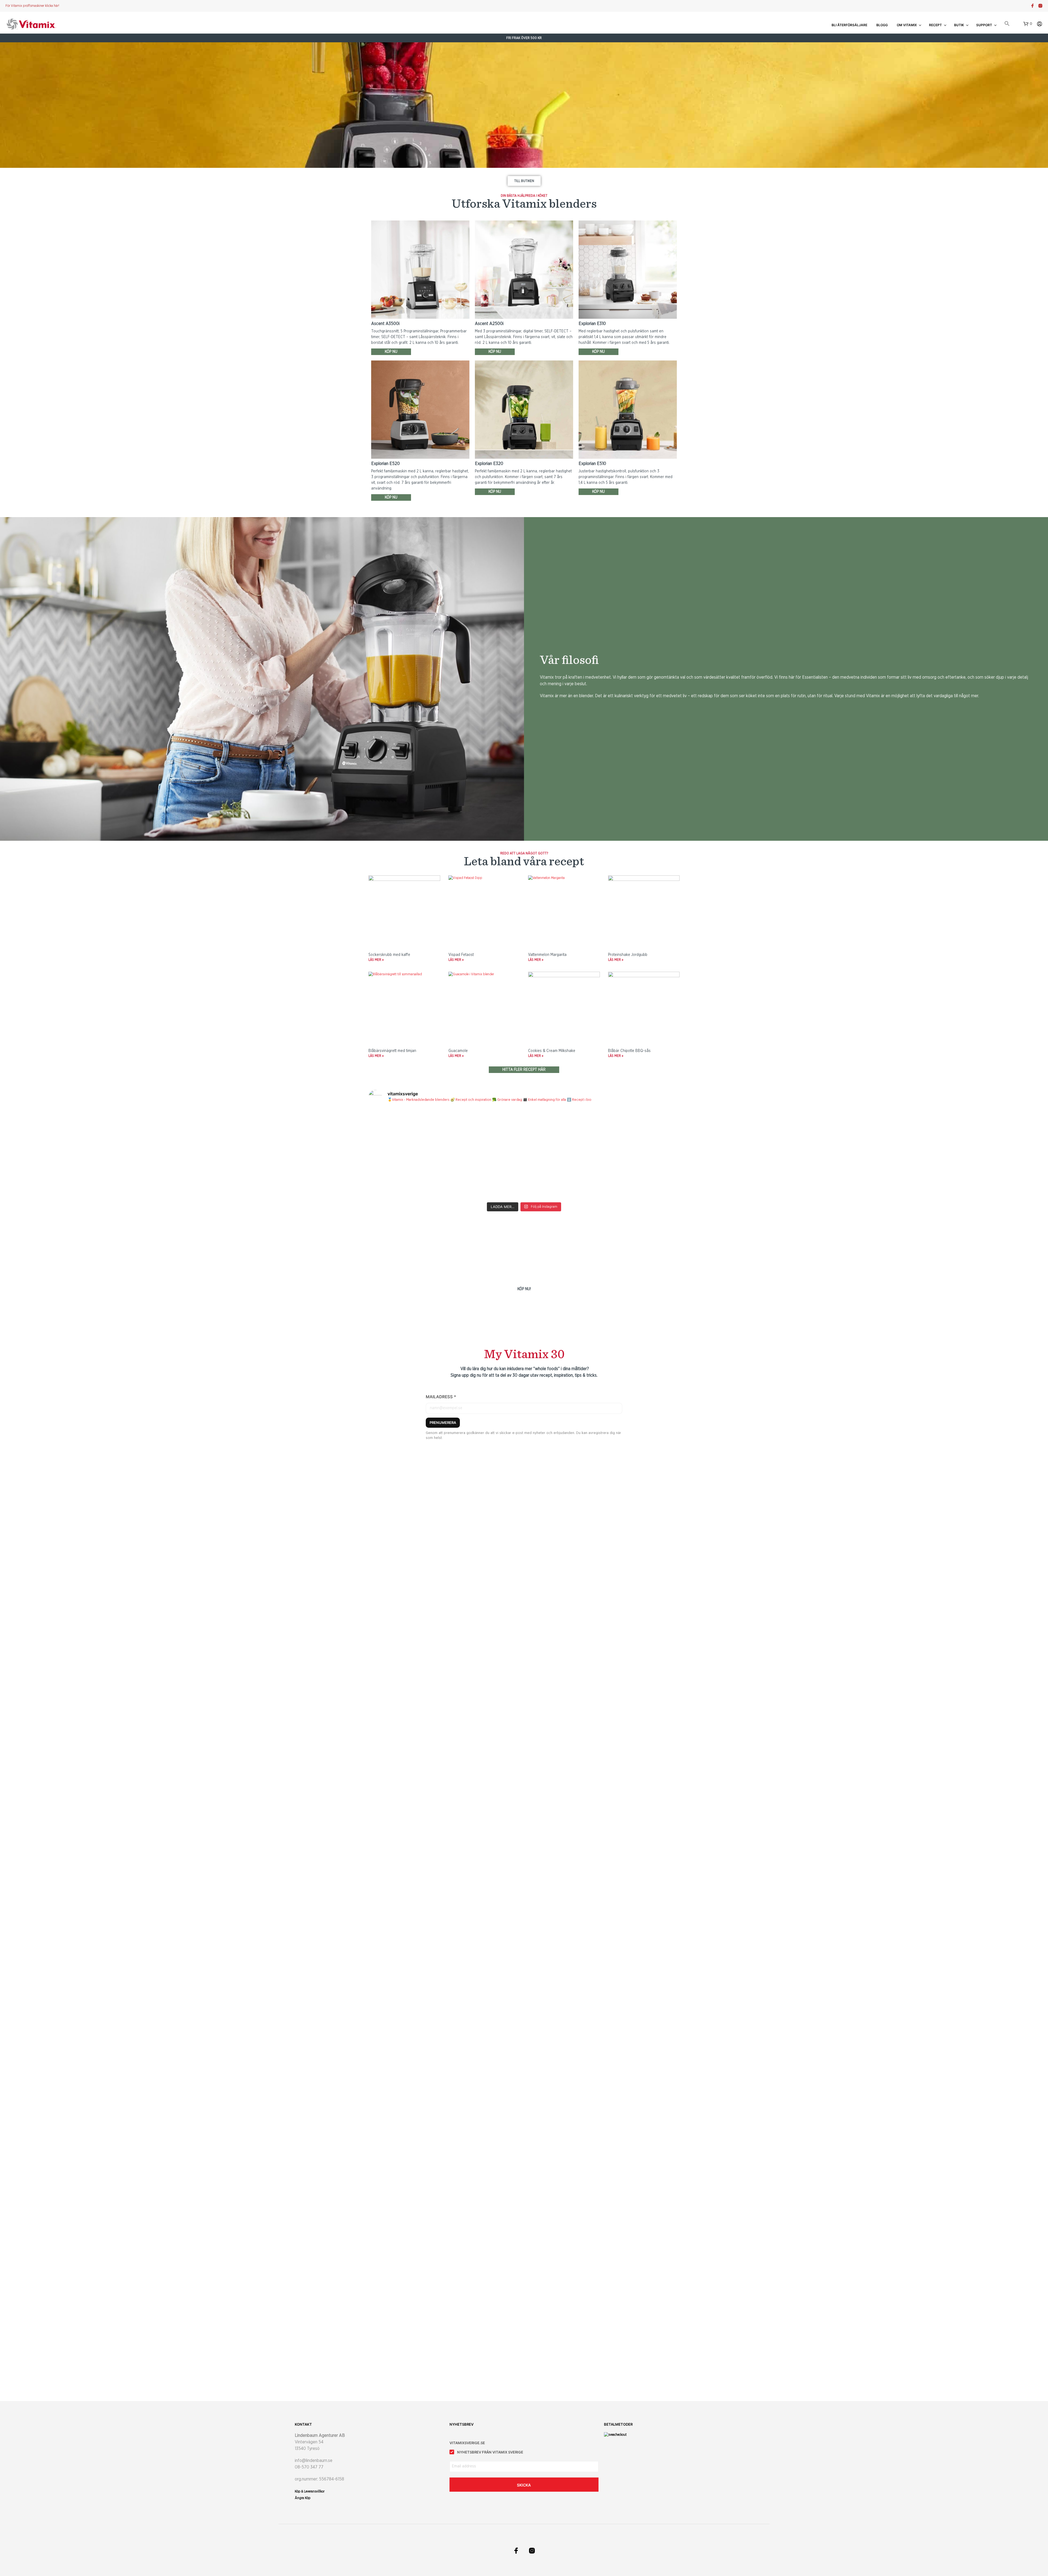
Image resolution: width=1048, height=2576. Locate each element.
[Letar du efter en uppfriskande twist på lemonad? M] (642, 1176)
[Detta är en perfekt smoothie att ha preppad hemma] (485, 1131)
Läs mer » (376, 960)
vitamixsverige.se (467, 2443)
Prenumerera (443, 1423)
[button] (1007, 24)
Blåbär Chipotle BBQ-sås (629, 1051)
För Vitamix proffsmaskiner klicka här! (32, 6)
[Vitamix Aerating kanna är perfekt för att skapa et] (406, 1131)
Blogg (882, 25)
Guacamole (458, 1051)
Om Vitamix (907, 25)
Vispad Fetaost (461, 955)
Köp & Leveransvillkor (310, 2491)
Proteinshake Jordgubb (628, 955)
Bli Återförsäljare (849, 25)
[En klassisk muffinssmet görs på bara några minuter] (642, 1131)
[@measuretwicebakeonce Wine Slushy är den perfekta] (406, 1176)
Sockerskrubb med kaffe (389, 955)
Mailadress (441, 1397)
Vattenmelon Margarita (547, 955)
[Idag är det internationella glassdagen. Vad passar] (563, 1176)
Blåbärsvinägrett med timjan (392, 1051)
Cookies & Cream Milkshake (552, 1051)
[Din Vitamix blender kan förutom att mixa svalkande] (485, 1176)
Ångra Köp (303, 2498)
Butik (959, 25)
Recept (935, 25)
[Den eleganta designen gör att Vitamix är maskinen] (563, 1131)
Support (984, 25)
